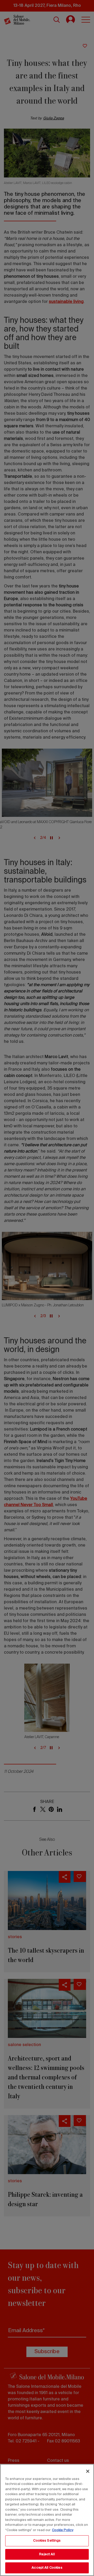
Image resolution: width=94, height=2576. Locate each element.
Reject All (47, 2554)
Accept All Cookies (47, 2568)
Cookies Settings (47, 2541)
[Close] (88, 2471)
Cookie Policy (63, 2530)
